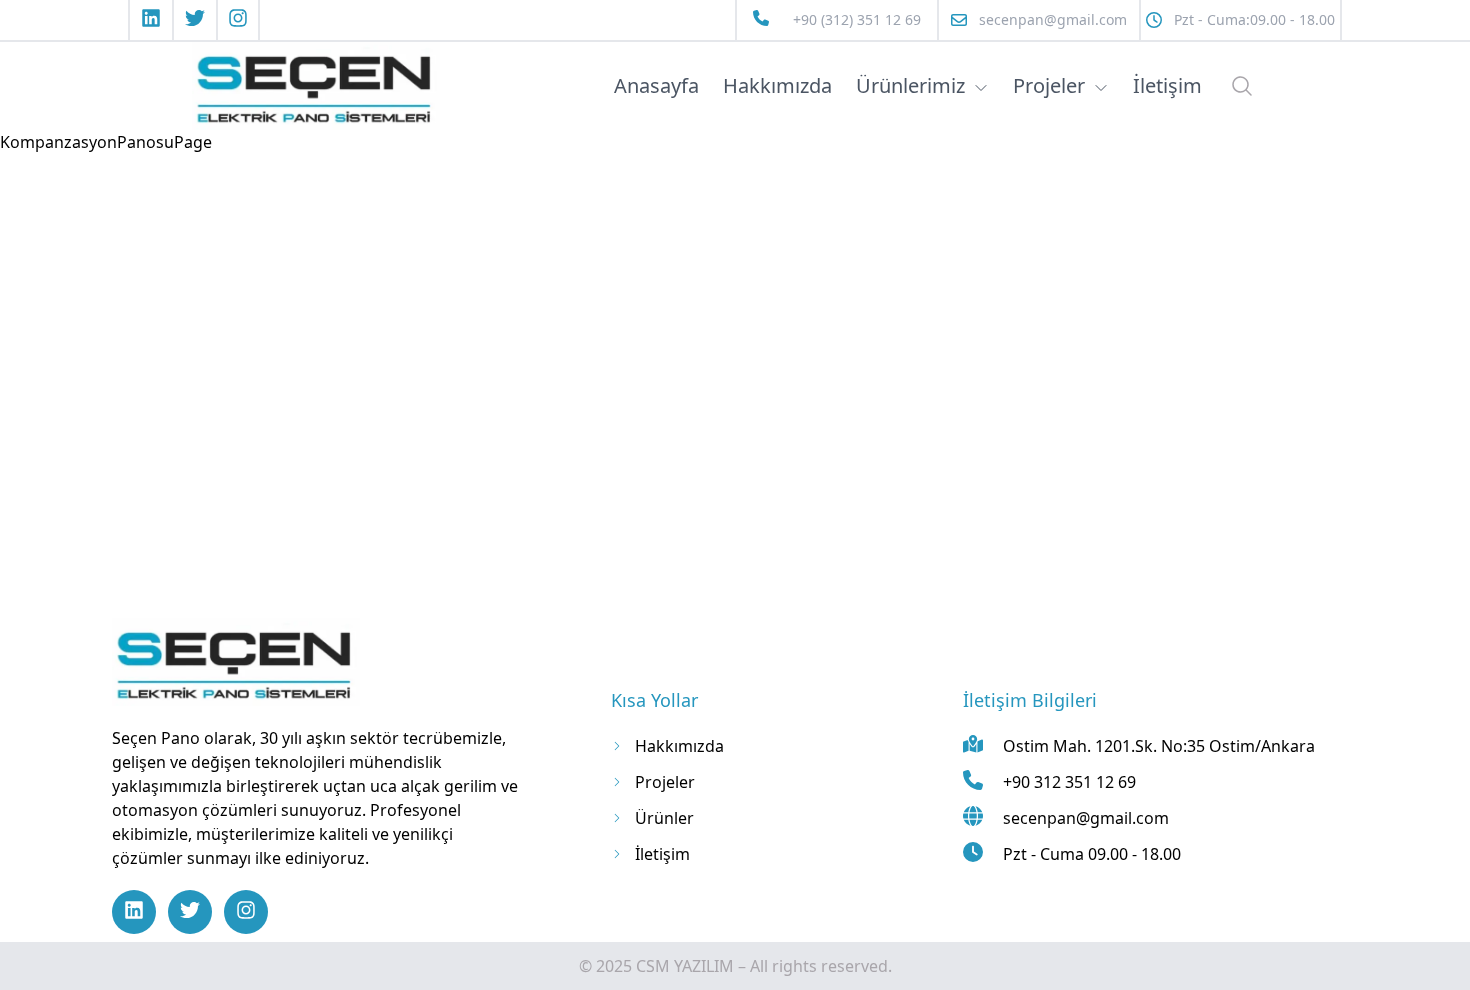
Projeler (1049, 85)
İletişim (1167, 85)
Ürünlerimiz (910, 85)
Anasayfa (656, 85)
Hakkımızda (777, 85)
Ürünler (664, 818)
